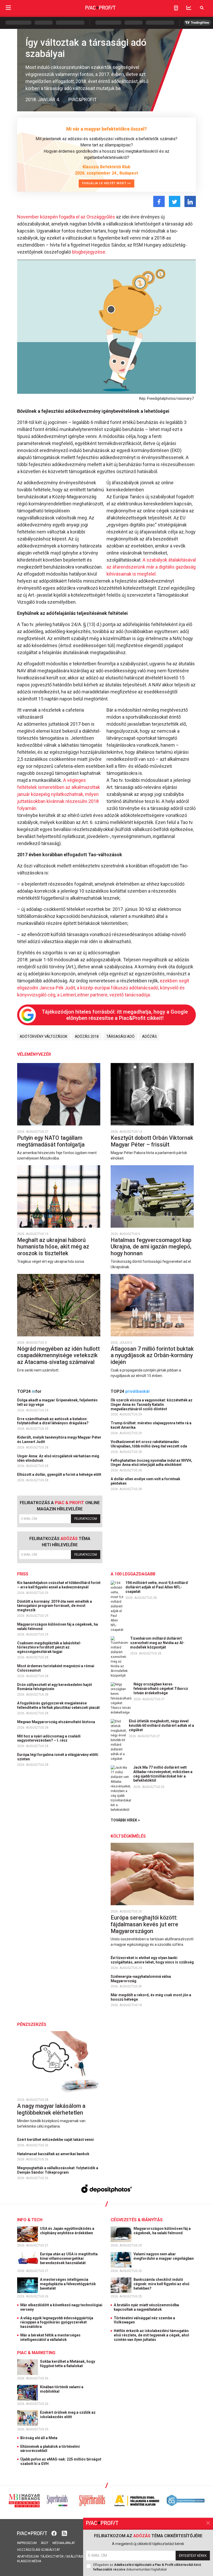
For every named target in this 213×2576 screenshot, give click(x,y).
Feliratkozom (86, 1519)
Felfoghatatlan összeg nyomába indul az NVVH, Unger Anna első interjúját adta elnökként (151, 1463)
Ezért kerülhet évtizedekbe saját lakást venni (56, 2140)
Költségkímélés (128, 1836)
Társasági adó (120, 1036)
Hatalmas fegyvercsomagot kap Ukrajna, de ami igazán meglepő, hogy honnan (151, 1247)
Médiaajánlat (64, 2543)
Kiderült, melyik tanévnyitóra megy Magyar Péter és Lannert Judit (59, 1440)
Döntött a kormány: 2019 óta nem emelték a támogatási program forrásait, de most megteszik (55, 1606)
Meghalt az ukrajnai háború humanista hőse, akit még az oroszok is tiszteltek (53, 1247)
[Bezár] (208, 2523)
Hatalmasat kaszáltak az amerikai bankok (54, 2154)
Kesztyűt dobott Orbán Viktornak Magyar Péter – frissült (152, 1141)
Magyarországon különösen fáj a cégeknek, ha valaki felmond (58, 1627)
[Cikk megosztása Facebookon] (159, 201)
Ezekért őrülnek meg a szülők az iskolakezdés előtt (68, 2415)
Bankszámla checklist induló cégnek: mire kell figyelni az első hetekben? (161, 2284)
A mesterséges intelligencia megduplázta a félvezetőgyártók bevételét (68, 2284)
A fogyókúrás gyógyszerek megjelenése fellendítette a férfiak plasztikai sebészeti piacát (59, 1705)
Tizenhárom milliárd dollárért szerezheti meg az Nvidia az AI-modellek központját (157, 1643)
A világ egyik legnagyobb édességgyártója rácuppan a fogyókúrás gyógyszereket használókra (57, 2322)
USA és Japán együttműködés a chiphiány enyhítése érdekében (67, 2231)
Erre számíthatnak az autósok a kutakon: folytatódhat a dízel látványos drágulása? (53, 1421)
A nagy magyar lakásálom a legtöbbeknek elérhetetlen (51, 2109)
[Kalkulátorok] (176, 8)
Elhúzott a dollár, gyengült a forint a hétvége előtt (60, 1474)
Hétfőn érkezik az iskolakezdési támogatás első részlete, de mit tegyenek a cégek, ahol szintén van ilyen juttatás (151, 2335)
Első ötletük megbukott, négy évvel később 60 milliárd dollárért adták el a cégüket (161, 1725)
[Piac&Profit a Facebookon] (55, 2533)
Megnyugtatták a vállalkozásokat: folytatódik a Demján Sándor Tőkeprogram (58, 2170)
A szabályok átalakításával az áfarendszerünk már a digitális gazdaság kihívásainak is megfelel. (151, 567)
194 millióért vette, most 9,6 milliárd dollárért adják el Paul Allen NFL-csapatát (157, 1587)
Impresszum (27, 2543)
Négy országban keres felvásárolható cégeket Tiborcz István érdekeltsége (161, 1689)
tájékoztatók (52, 2556)
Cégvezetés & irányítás (137, 2220)
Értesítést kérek (193, 2556)
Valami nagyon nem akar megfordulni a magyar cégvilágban (164, 2256)
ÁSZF (45, 2543)
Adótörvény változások (44, 1036)
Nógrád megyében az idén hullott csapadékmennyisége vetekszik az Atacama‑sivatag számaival (58, 1355)
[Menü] (8, 8)
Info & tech (30, 2220)
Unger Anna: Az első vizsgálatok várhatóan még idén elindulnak (58, 1458)
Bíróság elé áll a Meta (39, 2438)
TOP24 (29, 1391)
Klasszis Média (29, 2561)
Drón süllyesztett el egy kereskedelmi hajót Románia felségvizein (55, 1687)
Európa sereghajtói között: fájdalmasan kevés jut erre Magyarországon (144, 1924)
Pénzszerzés (32, 2024)
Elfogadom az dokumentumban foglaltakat (147, 2567)
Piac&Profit (82, 99)
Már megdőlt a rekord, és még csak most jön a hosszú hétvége (151, 1997)
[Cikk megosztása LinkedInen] (190, 201)
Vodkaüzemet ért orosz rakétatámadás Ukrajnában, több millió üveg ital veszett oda (149, 1444)
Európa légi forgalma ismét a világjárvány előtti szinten (58, 1757)
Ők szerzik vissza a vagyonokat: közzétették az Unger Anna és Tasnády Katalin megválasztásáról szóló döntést (152, 1405)
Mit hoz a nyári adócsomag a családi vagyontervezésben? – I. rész (49, 1738)
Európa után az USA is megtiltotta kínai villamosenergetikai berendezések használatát (69, 2258)
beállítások (76, 2556)
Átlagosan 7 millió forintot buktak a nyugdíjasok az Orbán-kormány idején (152, 1355)
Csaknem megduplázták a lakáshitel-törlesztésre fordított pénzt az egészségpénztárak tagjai (49, 1647)
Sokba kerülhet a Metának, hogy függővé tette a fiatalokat (68, 2364)
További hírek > (125, 1820)
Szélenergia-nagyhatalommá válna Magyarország (141, 1979)
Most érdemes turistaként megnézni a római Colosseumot (56, 1668)
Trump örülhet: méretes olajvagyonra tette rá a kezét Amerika (151, 1425)
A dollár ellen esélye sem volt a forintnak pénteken (145, 1481)
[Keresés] (202, 8)
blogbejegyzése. (89, 252)
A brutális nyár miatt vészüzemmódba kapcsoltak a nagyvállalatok (146, 2307)
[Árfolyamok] (189, 8)
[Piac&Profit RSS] (64, 2533)
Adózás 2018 (87, 1036)
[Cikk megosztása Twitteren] (175, 201)
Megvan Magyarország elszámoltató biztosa (56, 1722)
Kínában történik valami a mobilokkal (62, 2389)
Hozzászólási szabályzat (39, 2550)
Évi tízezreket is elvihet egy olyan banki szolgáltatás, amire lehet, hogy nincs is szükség (153, 1960)
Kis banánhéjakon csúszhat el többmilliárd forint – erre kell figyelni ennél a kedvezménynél (59, 1585)
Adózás (149, 1036)
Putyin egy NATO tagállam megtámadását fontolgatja (52, 1141)
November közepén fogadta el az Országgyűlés (66, 217)
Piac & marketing (36, 2353)
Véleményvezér (34, 1054)
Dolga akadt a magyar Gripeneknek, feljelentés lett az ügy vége (57, 1402)
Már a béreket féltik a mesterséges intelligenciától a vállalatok (50, 2337)
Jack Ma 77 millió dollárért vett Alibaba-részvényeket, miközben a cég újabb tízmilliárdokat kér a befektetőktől (163, 1774)
